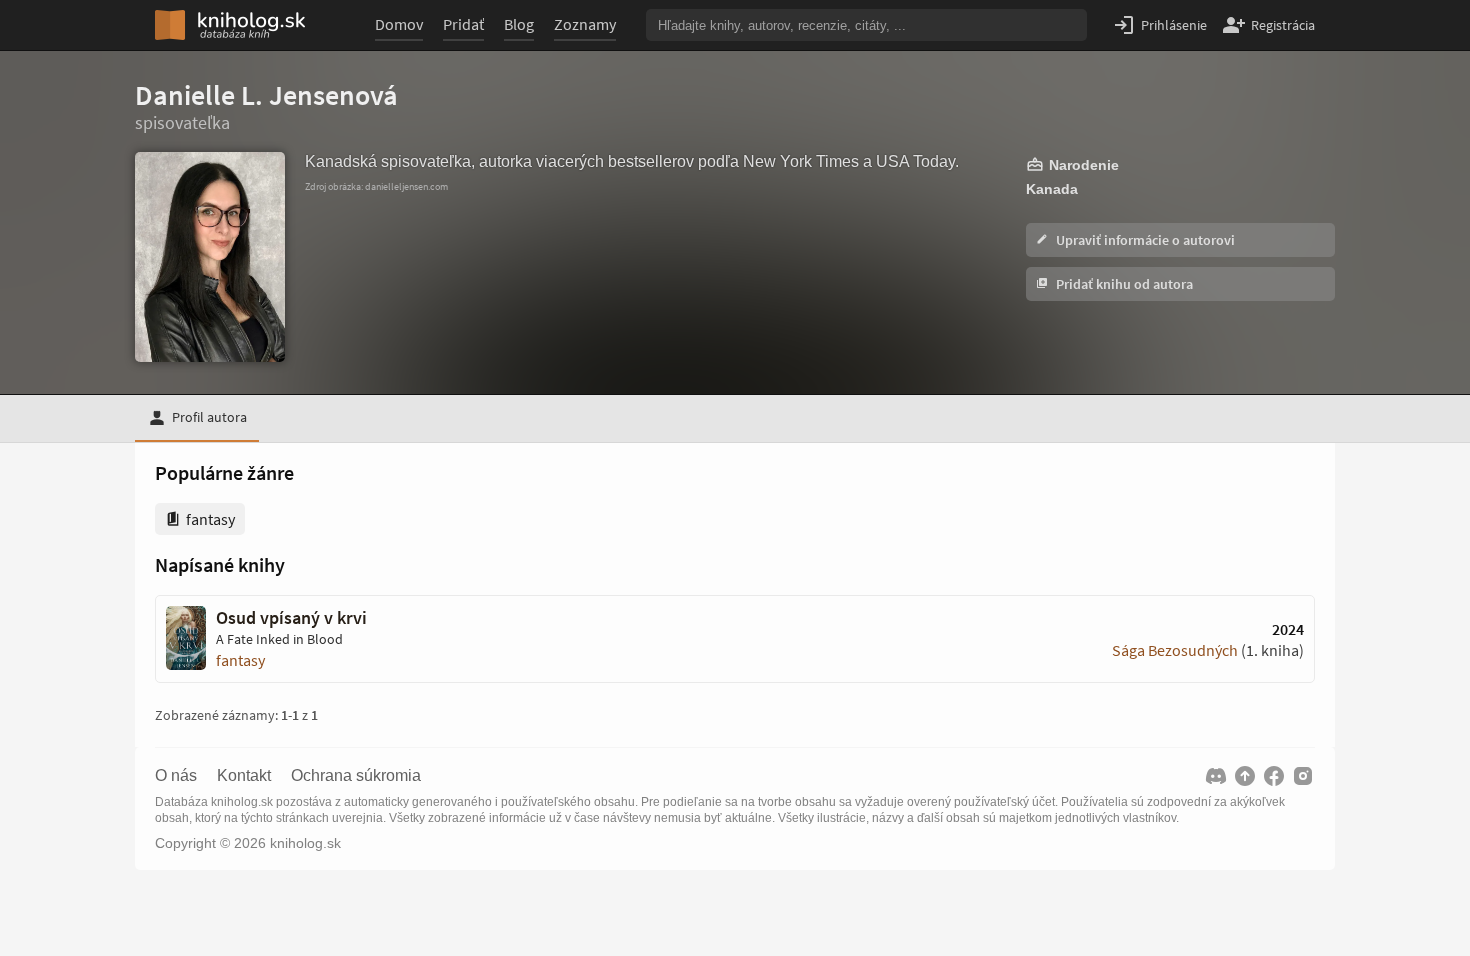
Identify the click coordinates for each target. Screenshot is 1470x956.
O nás (176, 776)
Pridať (463, 24)
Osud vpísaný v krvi (291, 618)
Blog (519, 24)
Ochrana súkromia (356, 776)
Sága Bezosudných (1175, 650)
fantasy (240, 660)
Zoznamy (585, 24)
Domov (399, 24)
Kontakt (244, 776)
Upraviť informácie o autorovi (1144, 240)
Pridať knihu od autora (1123, 284)
